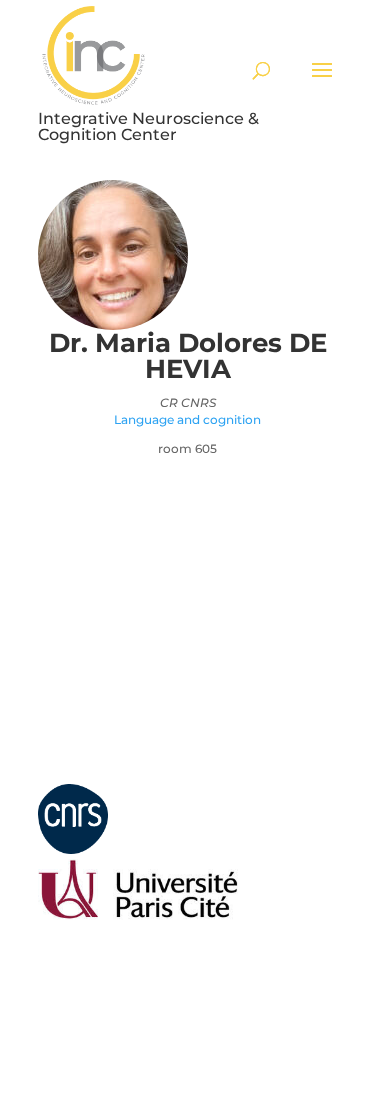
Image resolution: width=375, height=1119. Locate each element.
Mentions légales (81, 775)
